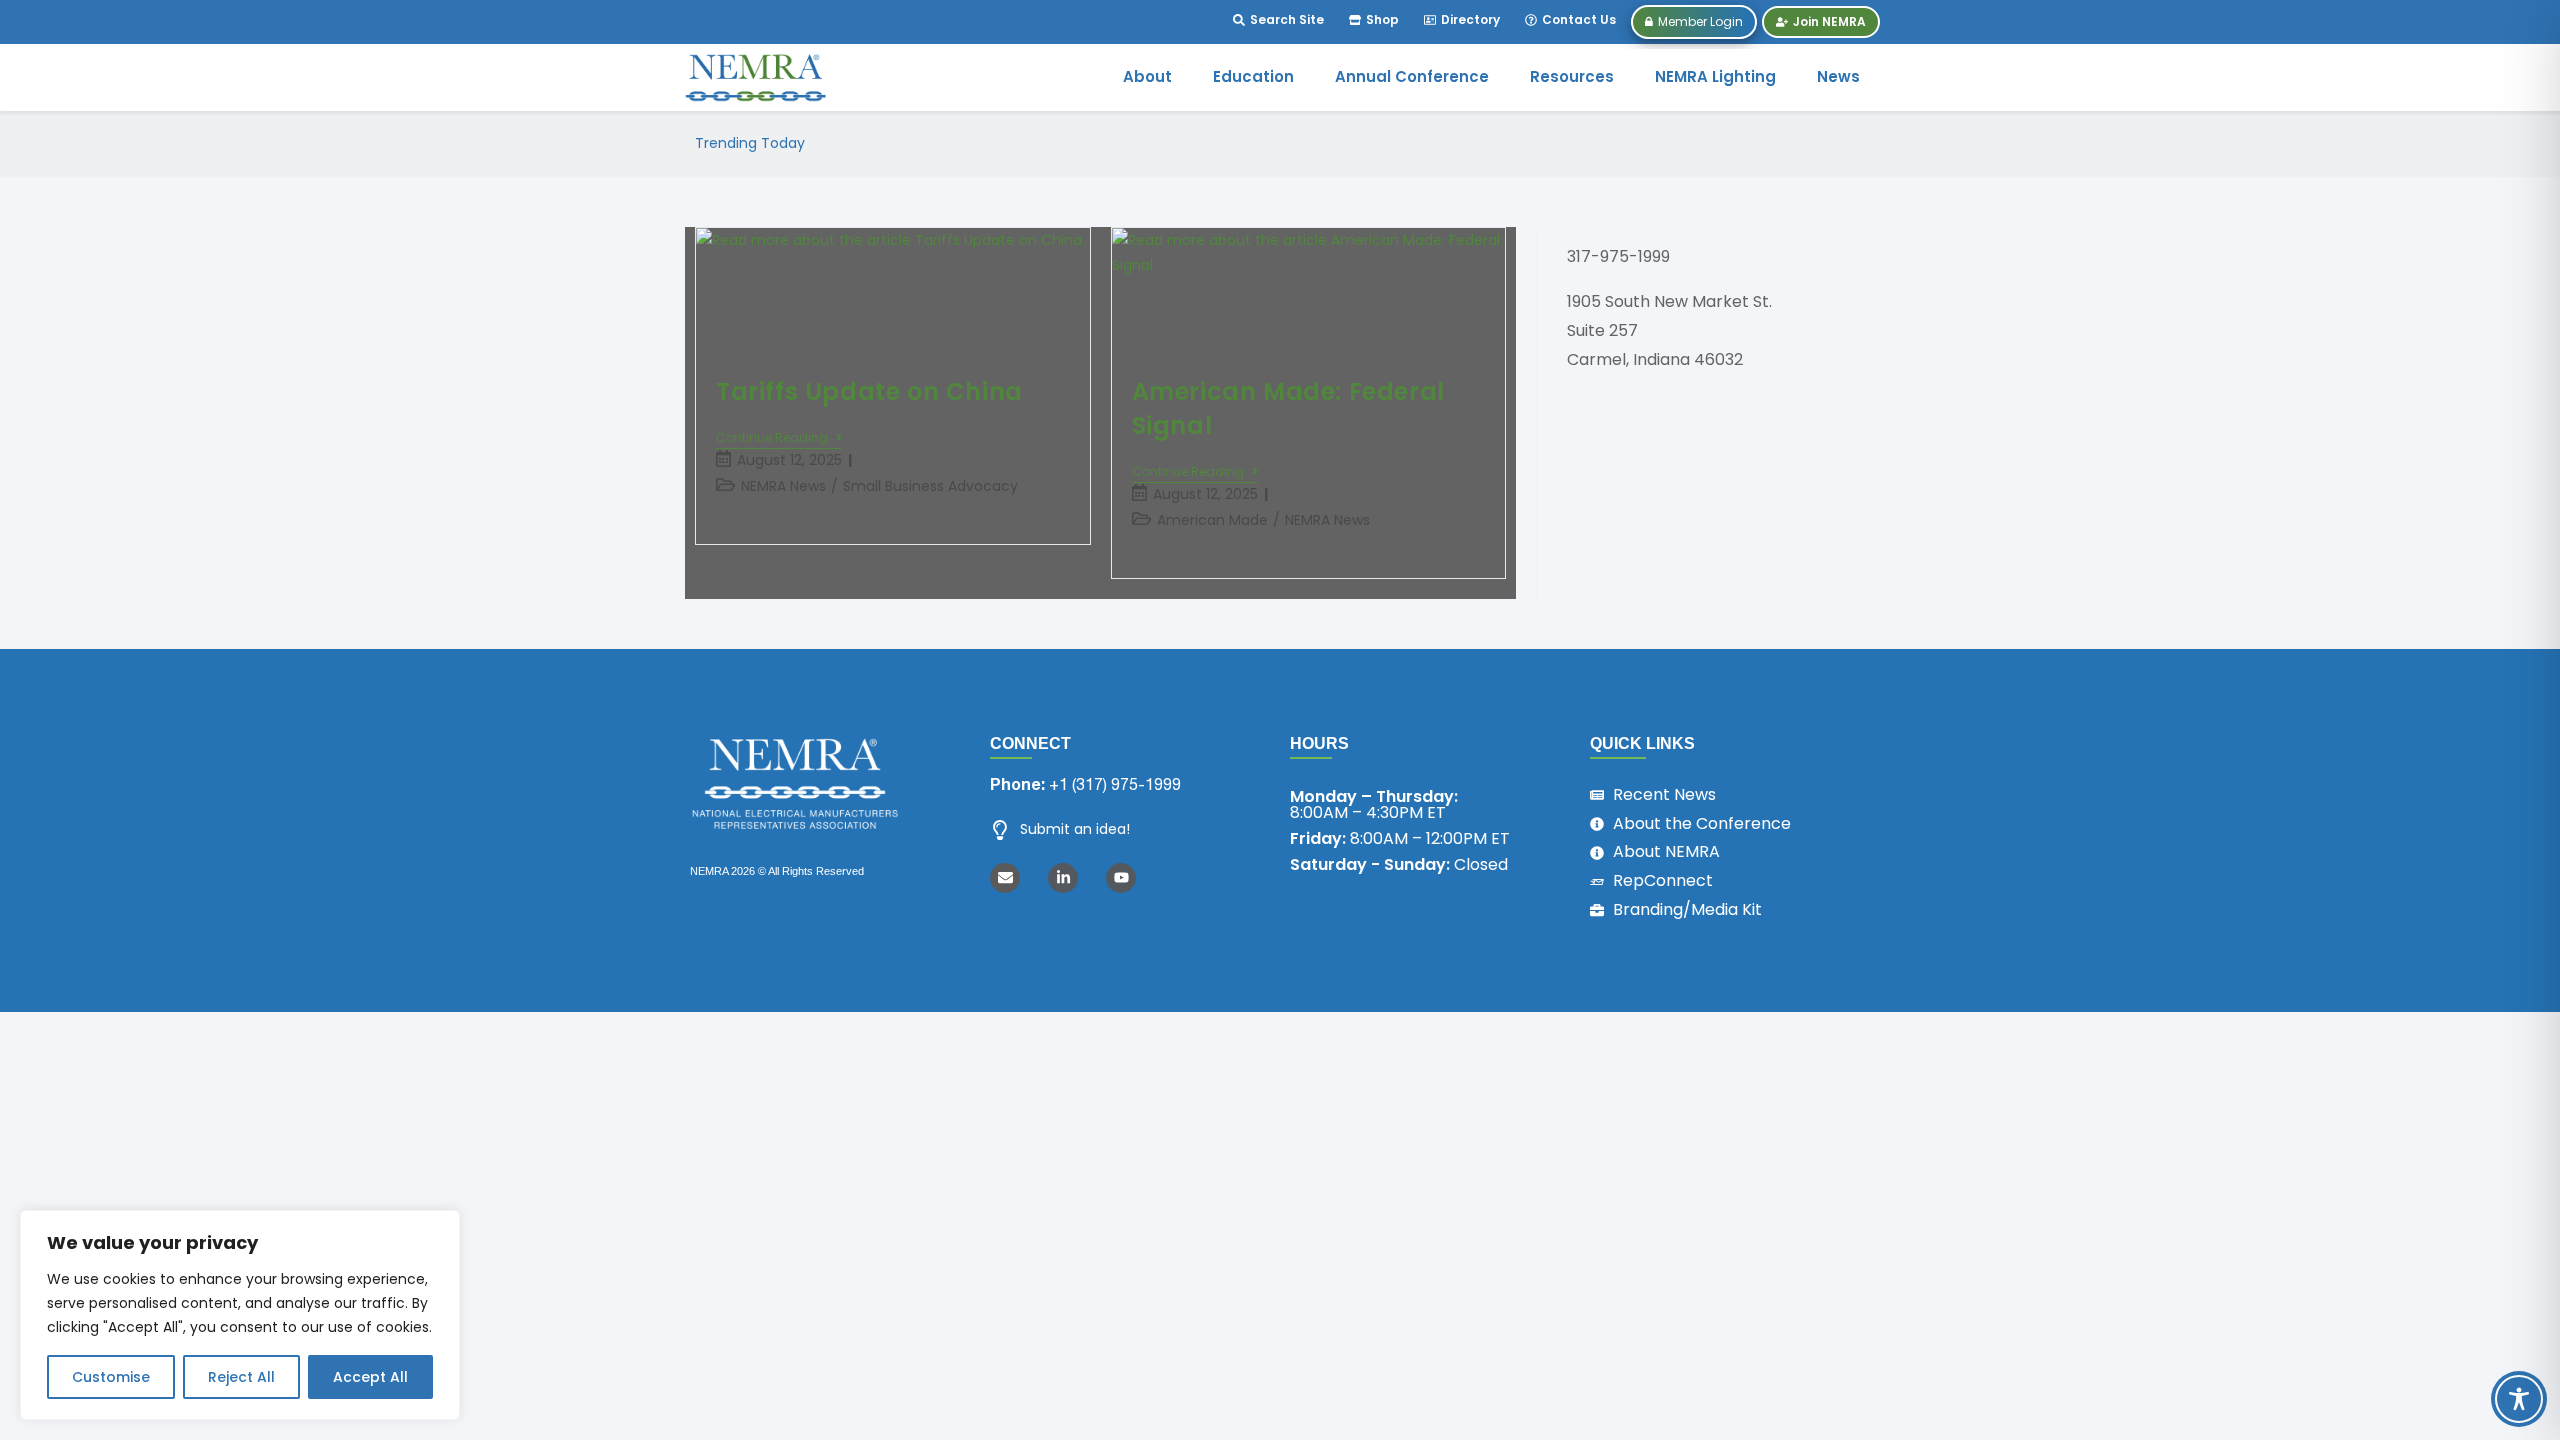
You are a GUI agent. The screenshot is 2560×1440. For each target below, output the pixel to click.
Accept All (370, 1377)
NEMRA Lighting (1715, 76)
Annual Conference (1412, 76)
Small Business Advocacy (930, 486)
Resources (1572, 76)
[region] (240, 1315)
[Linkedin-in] (1063, 878)
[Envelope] (1005, 878)
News (1838, 76)
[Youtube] (1121, 878)
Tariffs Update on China (869, 391)
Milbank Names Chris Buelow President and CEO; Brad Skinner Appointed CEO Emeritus (1133, 143)
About (1147, 76)
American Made (1212, 520)
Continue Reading (772, 438)
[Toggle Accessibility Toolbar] (2519, 1399)
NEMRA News (783, 486)
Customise (111, 1377)
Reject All (241, 1377)
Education (1253, 76)
